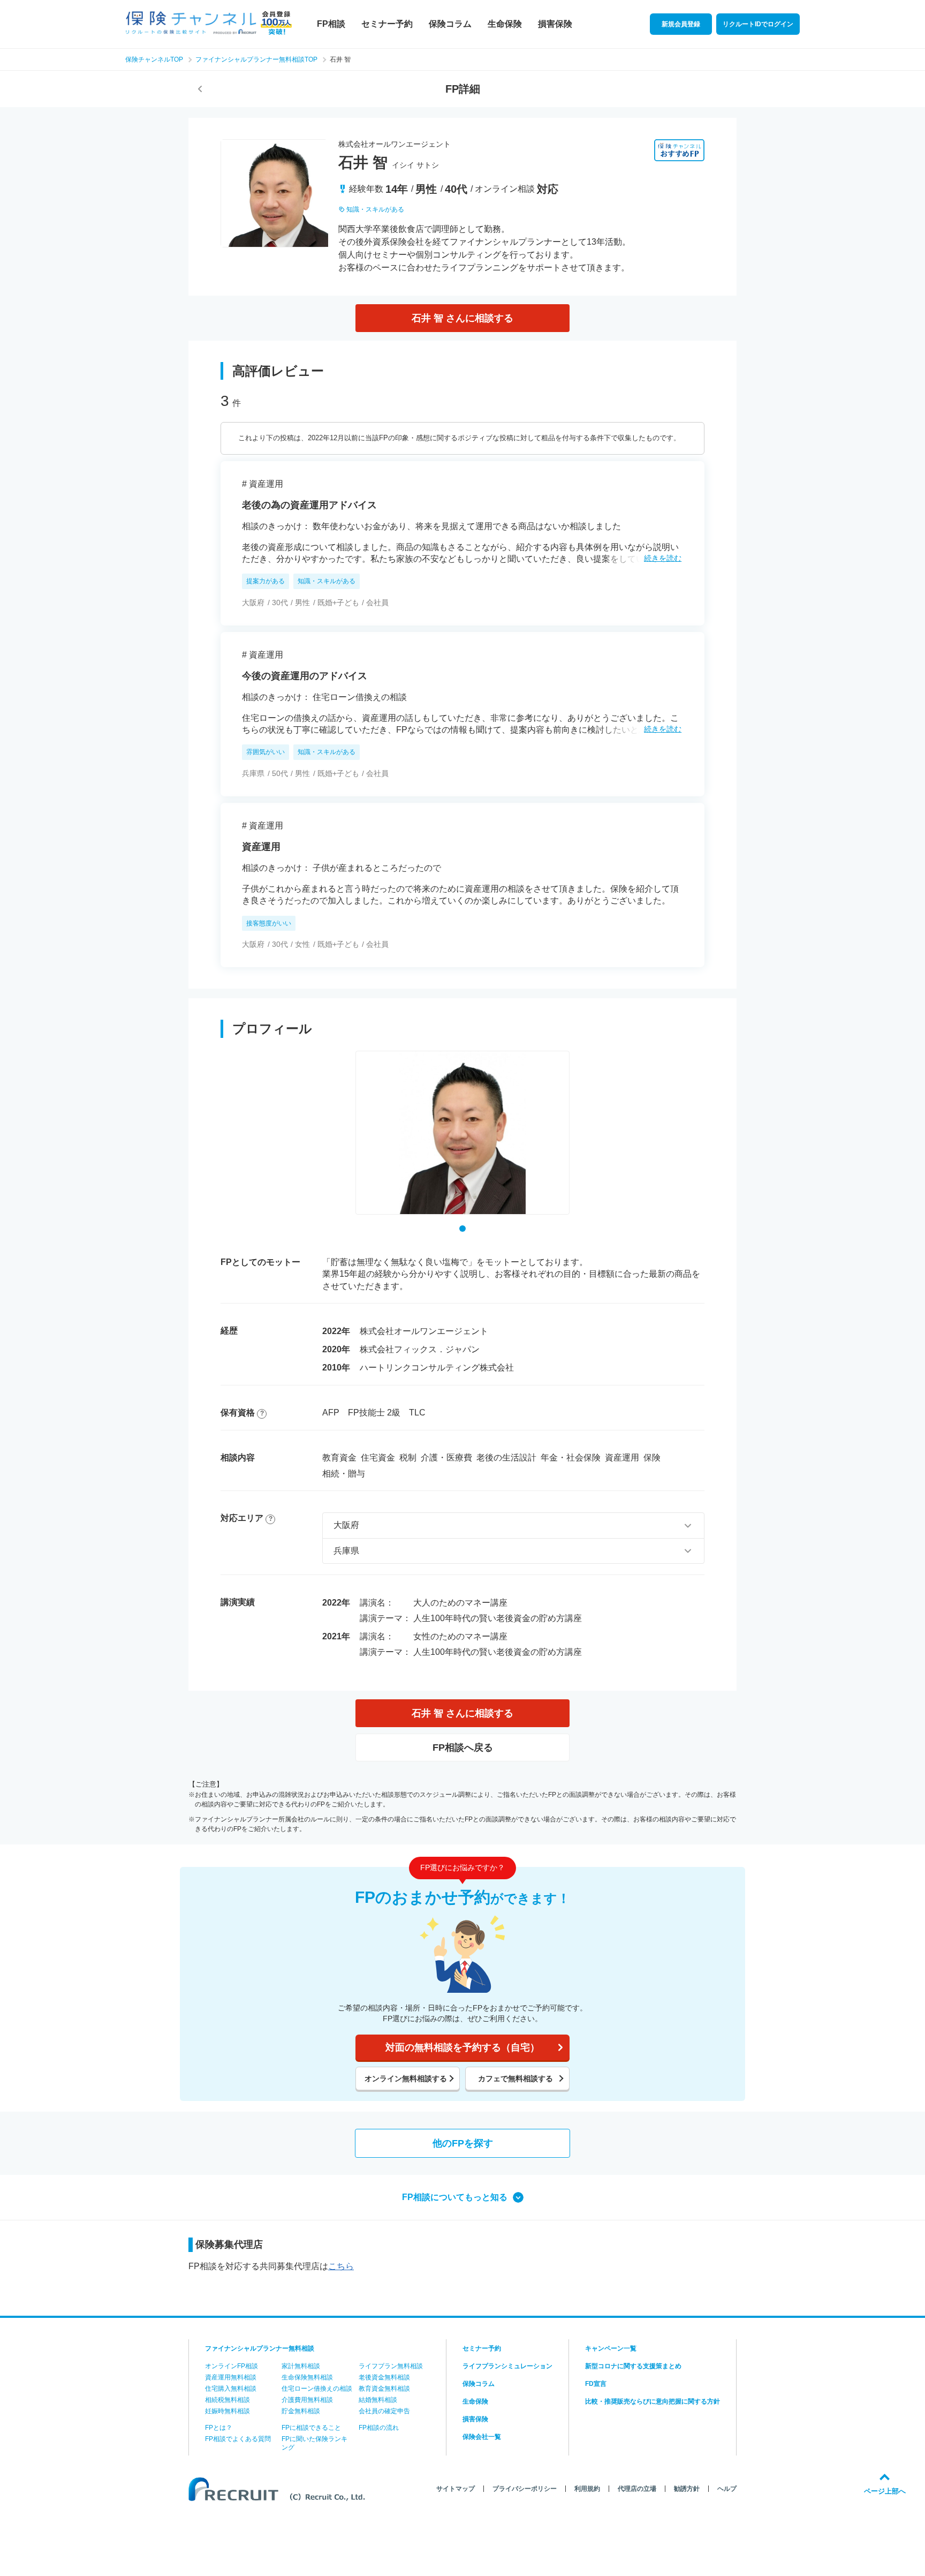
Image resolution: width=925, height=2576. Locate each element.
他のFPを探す (463, 2143)
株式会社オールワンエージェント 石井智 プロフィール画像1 (462, 1229)
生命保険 (505, 24)
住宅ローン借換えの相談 (317, 2389)
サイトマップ (456, 2489)
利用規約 (587, 2489)
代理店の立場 (637, 2489)
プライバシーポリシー (525, 2489)
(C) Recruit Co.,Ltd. (279, 2489)
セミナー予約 (387, 24)
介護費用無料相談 (307, 2400)
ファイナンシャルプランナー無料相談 (260, 2348)
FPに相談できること (311, 2428)
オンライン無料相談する (406, 2078)
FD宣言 (596, 2384)
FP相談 (331, 24)
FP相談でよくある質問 (238, 2439)
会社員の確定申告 (384, 2411)
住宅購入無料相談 (231, 2389)
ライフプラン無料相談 (391, 2366)
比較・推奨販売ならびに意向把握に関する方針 (653, 2401)
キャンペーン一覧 (611, 2348)
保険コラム (450, 24)
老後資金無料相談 (384, 2377)
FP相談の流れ (379, 2428)
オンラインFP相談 (232, 2366)
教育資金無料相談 (384, 2389)
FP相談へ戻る (463, 1748)
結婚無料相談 (378, 2400)
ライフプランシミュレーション (507, 2366)
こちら (341, 2266)
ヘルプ (727, 2489)
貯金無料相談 (301, 2411)
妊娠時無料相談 (228, 2411)
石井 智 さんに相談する (462, 318)
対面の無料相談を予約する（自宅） (462, 2047)
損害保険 (555, 24)
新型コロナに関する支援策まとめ (633, 2366)
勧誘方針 (687, 2489)
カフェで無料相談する (515, 2078)
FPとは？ (219, 2428)
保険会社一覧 (482, 2437)
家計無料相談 (301, 2366)
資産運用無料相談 (231, 2377)
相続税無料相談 (228, 2400)
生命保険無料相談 (307, 2377)
